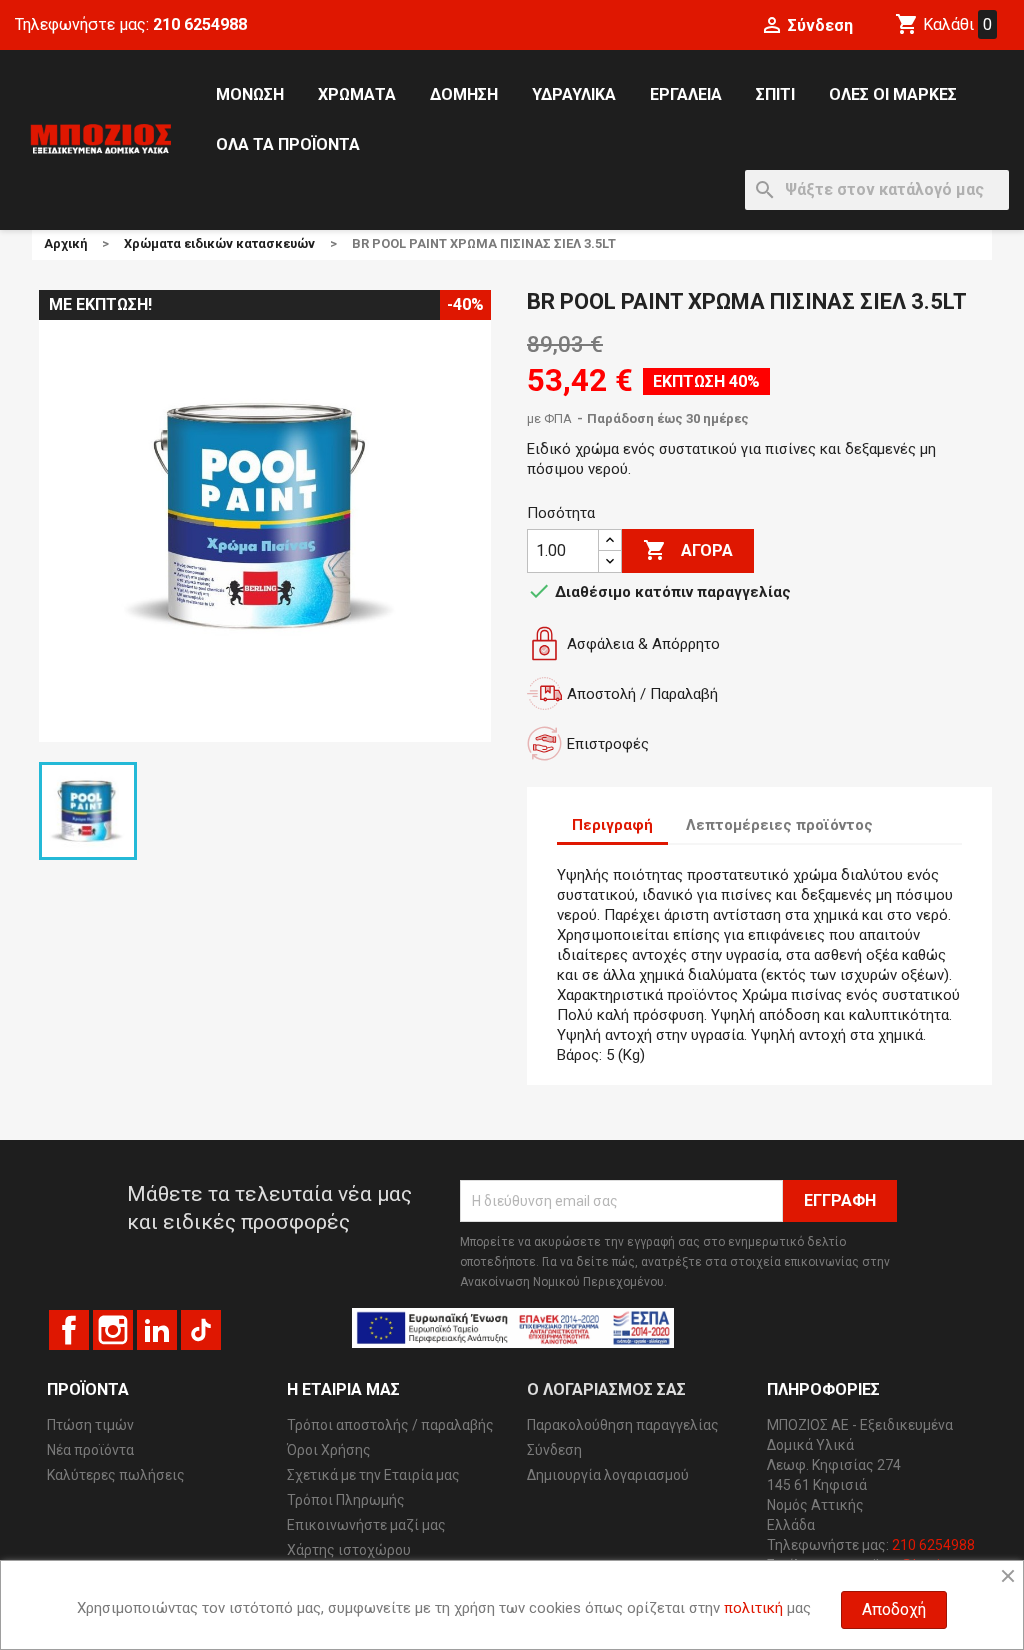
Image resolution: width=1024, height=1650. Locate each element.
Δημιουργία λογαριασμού (608, 1475)
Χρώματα (357, 94)
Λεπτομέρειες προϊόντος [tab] (779, 825)
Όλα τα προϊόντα (288, 144)
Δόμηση (464, 94)
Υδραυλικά (574, 94)
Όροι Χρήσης (329, 1450)
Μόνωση (250, 94)
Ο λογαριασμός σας (606, 1389)
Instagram (113, 1330)
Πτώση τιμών (90, 1425)
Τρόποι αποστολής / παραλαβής (390, 1425)
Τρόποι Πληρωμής (346, 1500)
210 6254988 (200, 24)
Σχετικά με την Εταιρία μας (373, 1475)
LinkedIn (157, 1330)
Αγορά (688, 550)
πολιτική (753, 1608)
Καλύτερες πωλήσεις (116, 1475)
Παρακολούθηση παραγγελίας (623, 1425)
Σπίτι (775, 94)
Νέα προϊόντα (90, 1450)
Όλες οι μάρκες (893, 94)
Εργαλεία (686, 94)
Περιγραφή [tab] (612, 825)
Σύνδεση (554, 1450)
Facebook (69, 1330)
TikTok (201, 1330)
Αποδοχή (894, 1609)
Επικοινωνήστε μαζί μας (366, 1525)
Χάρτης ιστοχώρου (349, 1550)
